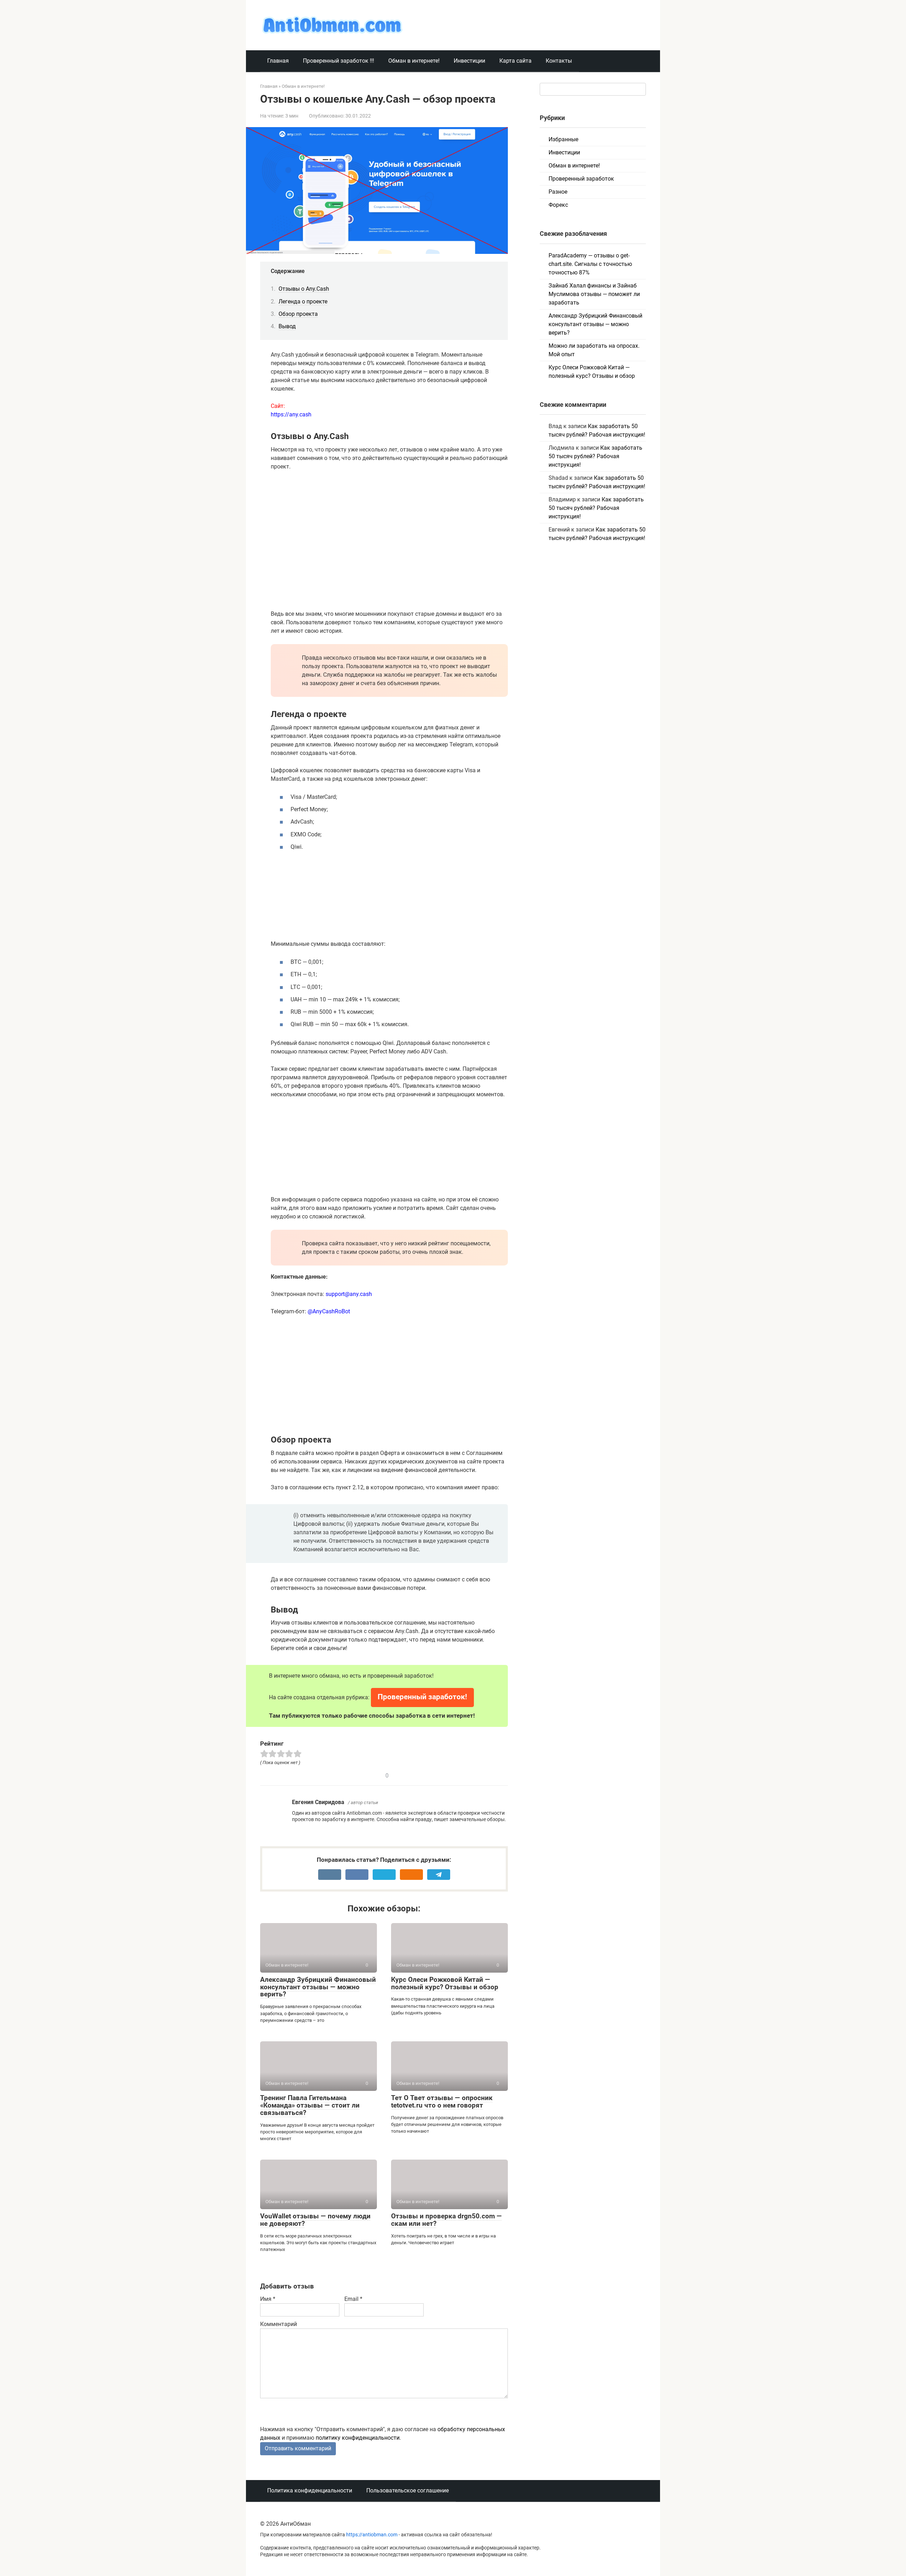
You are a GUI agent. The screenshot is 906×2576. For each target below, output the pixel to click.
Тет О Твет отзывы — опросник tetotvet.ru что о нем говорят (442, 2102)
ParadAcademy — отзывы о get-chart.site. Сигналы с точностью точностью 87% (590, 264)
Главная (278, 61)
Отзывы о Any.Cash (304, 289)
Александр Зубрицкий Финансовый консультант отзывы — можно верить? (318, 1987)
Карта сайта (515, 61)
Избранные (563, 139)
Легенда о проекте (303, 302)
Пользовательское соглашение (408, 2490)
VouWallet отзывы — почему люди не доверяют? (315, 2220)
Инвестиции (469, 61)
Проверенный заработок (581, 179)
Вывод (287, 326)
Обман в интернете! (414, 61)
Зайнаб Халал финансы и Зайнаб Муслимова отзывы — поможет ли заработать (594, 294)
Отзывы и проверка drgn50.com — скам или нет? (446, 2220)
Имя (268, 2299)
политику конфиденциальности (358, 2438)
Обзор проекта (298, 314)
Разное (558, 192)
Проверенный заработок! (422, 1697)
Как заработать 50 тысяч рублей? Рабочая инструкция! (595, 456)
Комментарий (279, 2324)
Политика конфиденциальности (310, 2490)
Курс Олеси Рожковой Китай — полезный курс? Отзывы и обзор (445, 1983)
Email (353, 2299)
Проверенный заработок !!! (339, 61)
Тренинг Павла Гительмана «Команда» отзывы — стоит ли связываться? (310, 2105)
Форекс (558, 205)
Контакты (559, 61)
